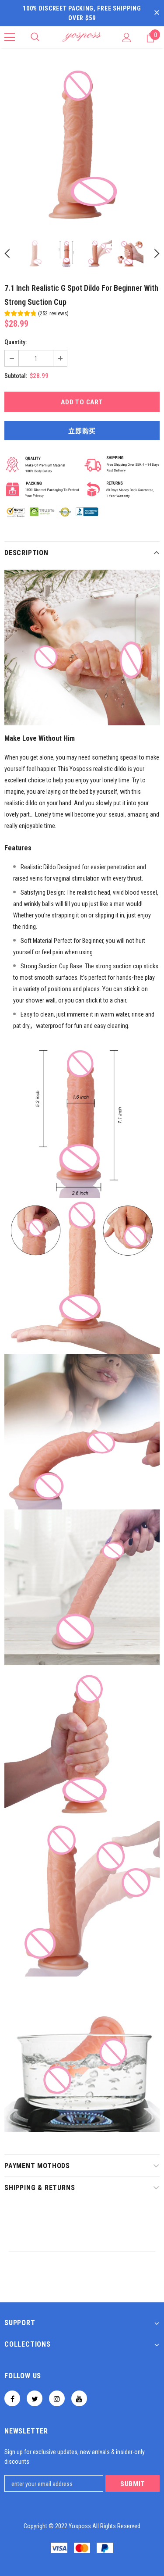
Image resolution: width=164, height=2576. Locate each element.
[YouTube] (79, 2398)
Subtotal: (16, 376)
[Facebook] (12, 2398)
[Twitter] (35, 2398)
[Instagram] (57, 2398)
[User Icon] (127, 37)
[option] (82, 145)
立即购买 (82, 431)
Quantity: (16, 342)
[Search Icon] (35, 37)
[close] (157, 13)
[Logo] (82, 37)
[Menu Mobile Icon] (10, 37)
